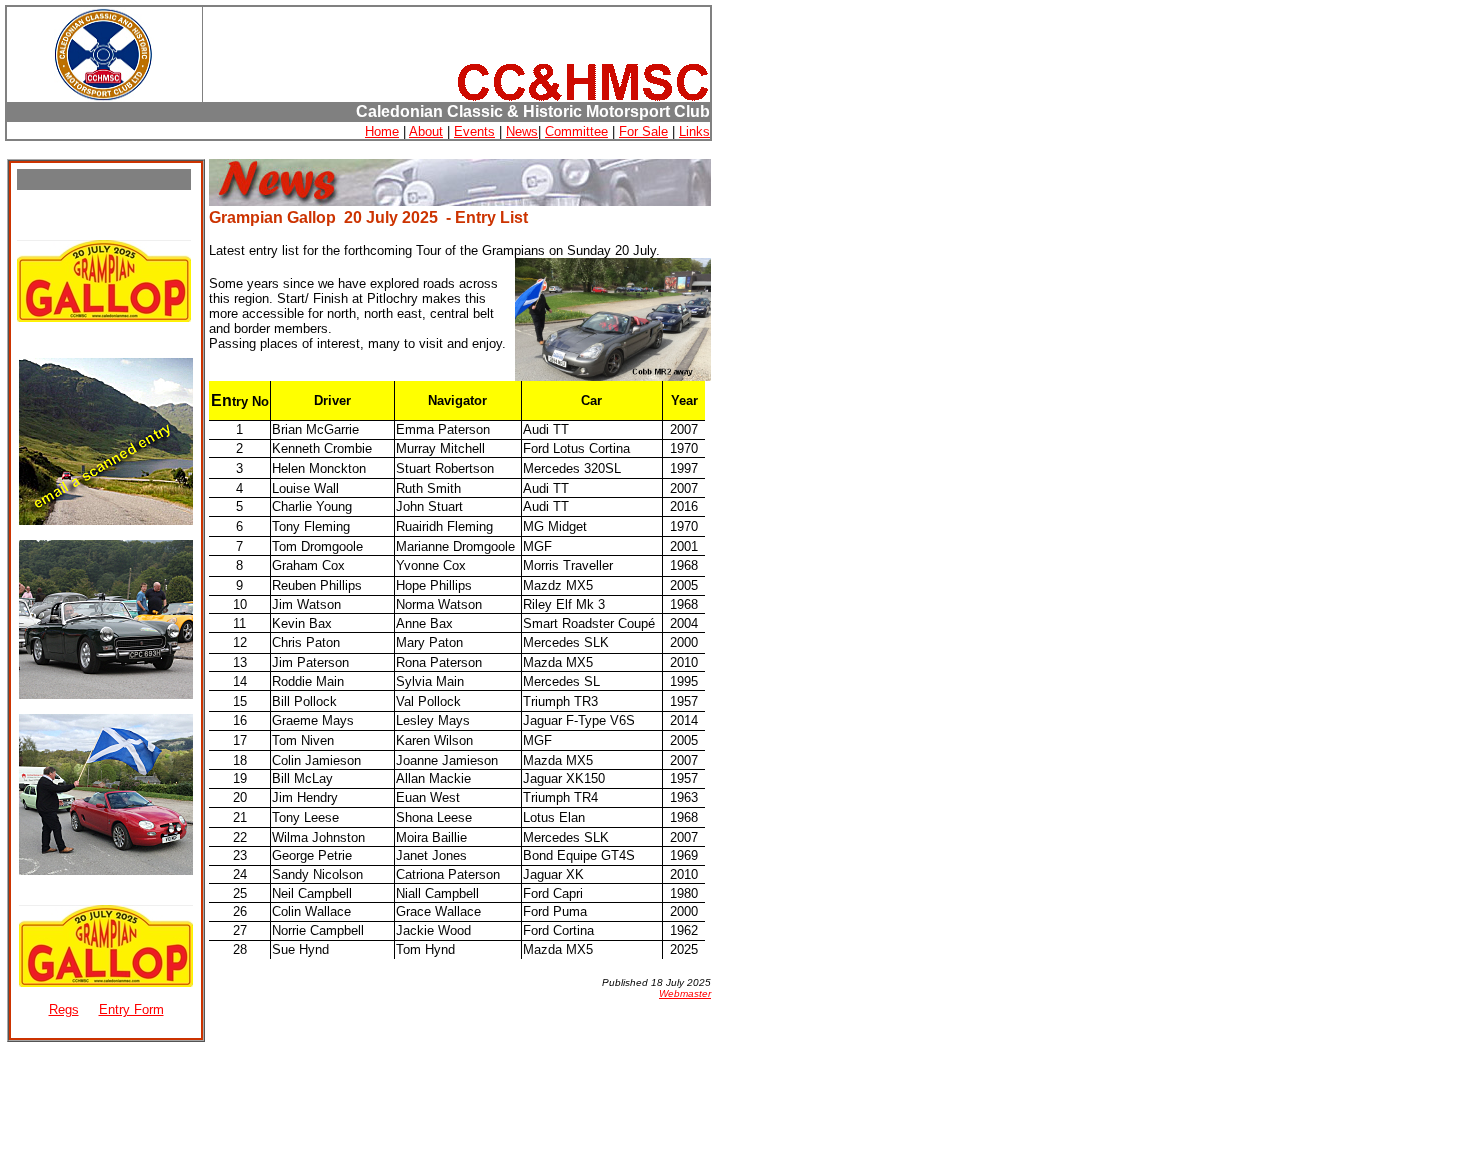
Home (382, 131)
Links (694, 131)
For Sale (643, 131)
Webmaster (685, 993)
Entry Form (131, 1009)
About (426, 131)
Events (474, 131)
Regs (64, 1009)
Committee (576, 131)
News (522, 131)
